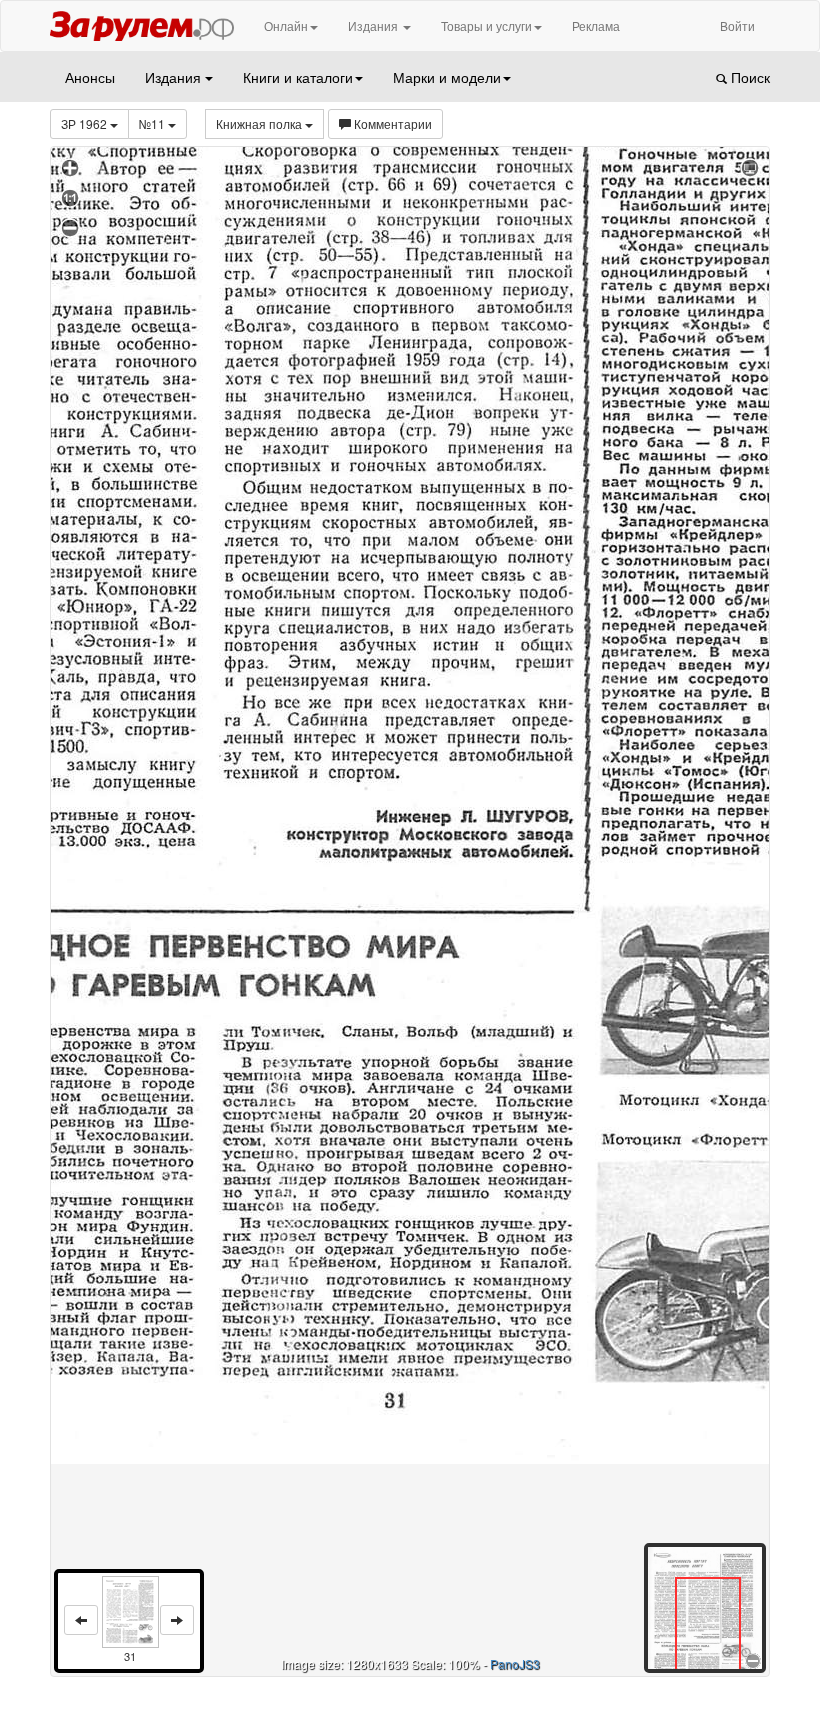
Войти (737, 25)
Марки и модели (447, 77)
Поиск (748, 77)
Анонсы (90, 77)
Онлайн (286, 25)
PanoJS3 (515, 1663)
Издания (374, 25)
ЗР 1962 (85, 123)
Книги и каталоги (298, 77)
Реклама (596, 25)
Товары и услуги (486, 25)
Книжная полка (260, 123)
